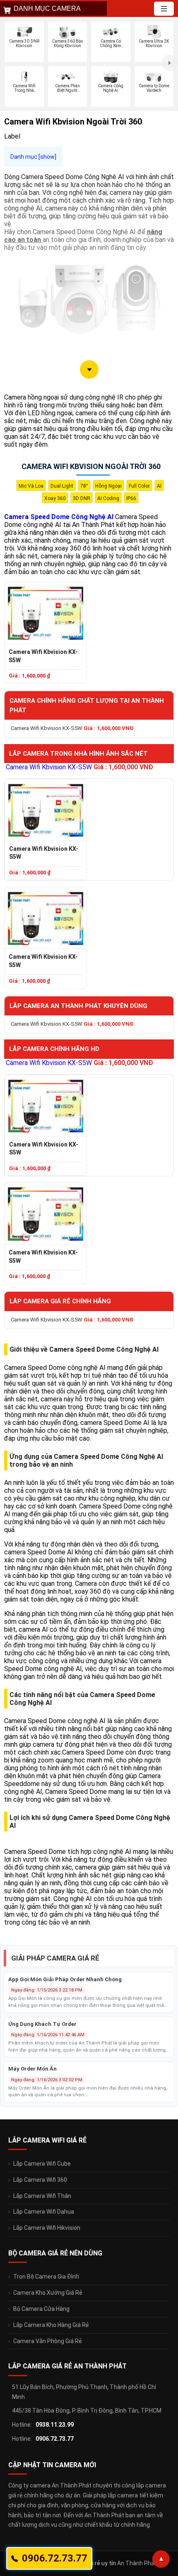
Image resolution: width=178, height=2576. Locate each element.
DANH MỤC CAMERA (47, 8)
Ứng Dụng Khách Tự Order (42, 2024)
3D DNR (82, 498)
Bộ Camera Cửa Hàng (41, 2309)
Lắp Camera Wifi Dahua (44, 2212)
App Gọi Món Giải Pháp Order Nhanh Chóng (65, 1979)
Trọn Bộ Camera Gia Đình (46, 2277)
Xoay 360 (55, 498)
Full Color (139, 486)
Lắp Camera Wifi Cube (42, 2164)
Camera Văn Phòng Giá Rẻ (48, 2341)
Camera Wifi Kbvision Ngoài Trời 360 (91, 466)
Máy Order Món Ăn (32, 2069)
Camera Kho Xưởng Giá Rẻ (48, 2293)
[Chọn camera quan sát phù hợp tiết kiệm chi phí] (170, 63)
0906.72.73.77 (55, 2439)
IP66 (131, 498)
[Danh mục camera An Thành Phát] (164, 9)
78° (84, 486)
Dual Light (62, 486)
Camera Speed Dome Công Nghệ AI (59, 517)
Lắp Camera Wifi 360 (40, 2180)
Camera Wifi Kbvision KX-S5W (43, 656)
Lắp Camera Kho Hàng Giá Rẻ (51, 2325)
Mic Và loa (31, 486)
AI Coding (108, 498)
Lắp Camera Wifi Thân (42, 2196)
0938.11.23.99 (55, 2425)
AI (159, 486)
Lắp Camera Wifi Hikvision (47, 2228)
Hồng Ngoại (108, 486)
